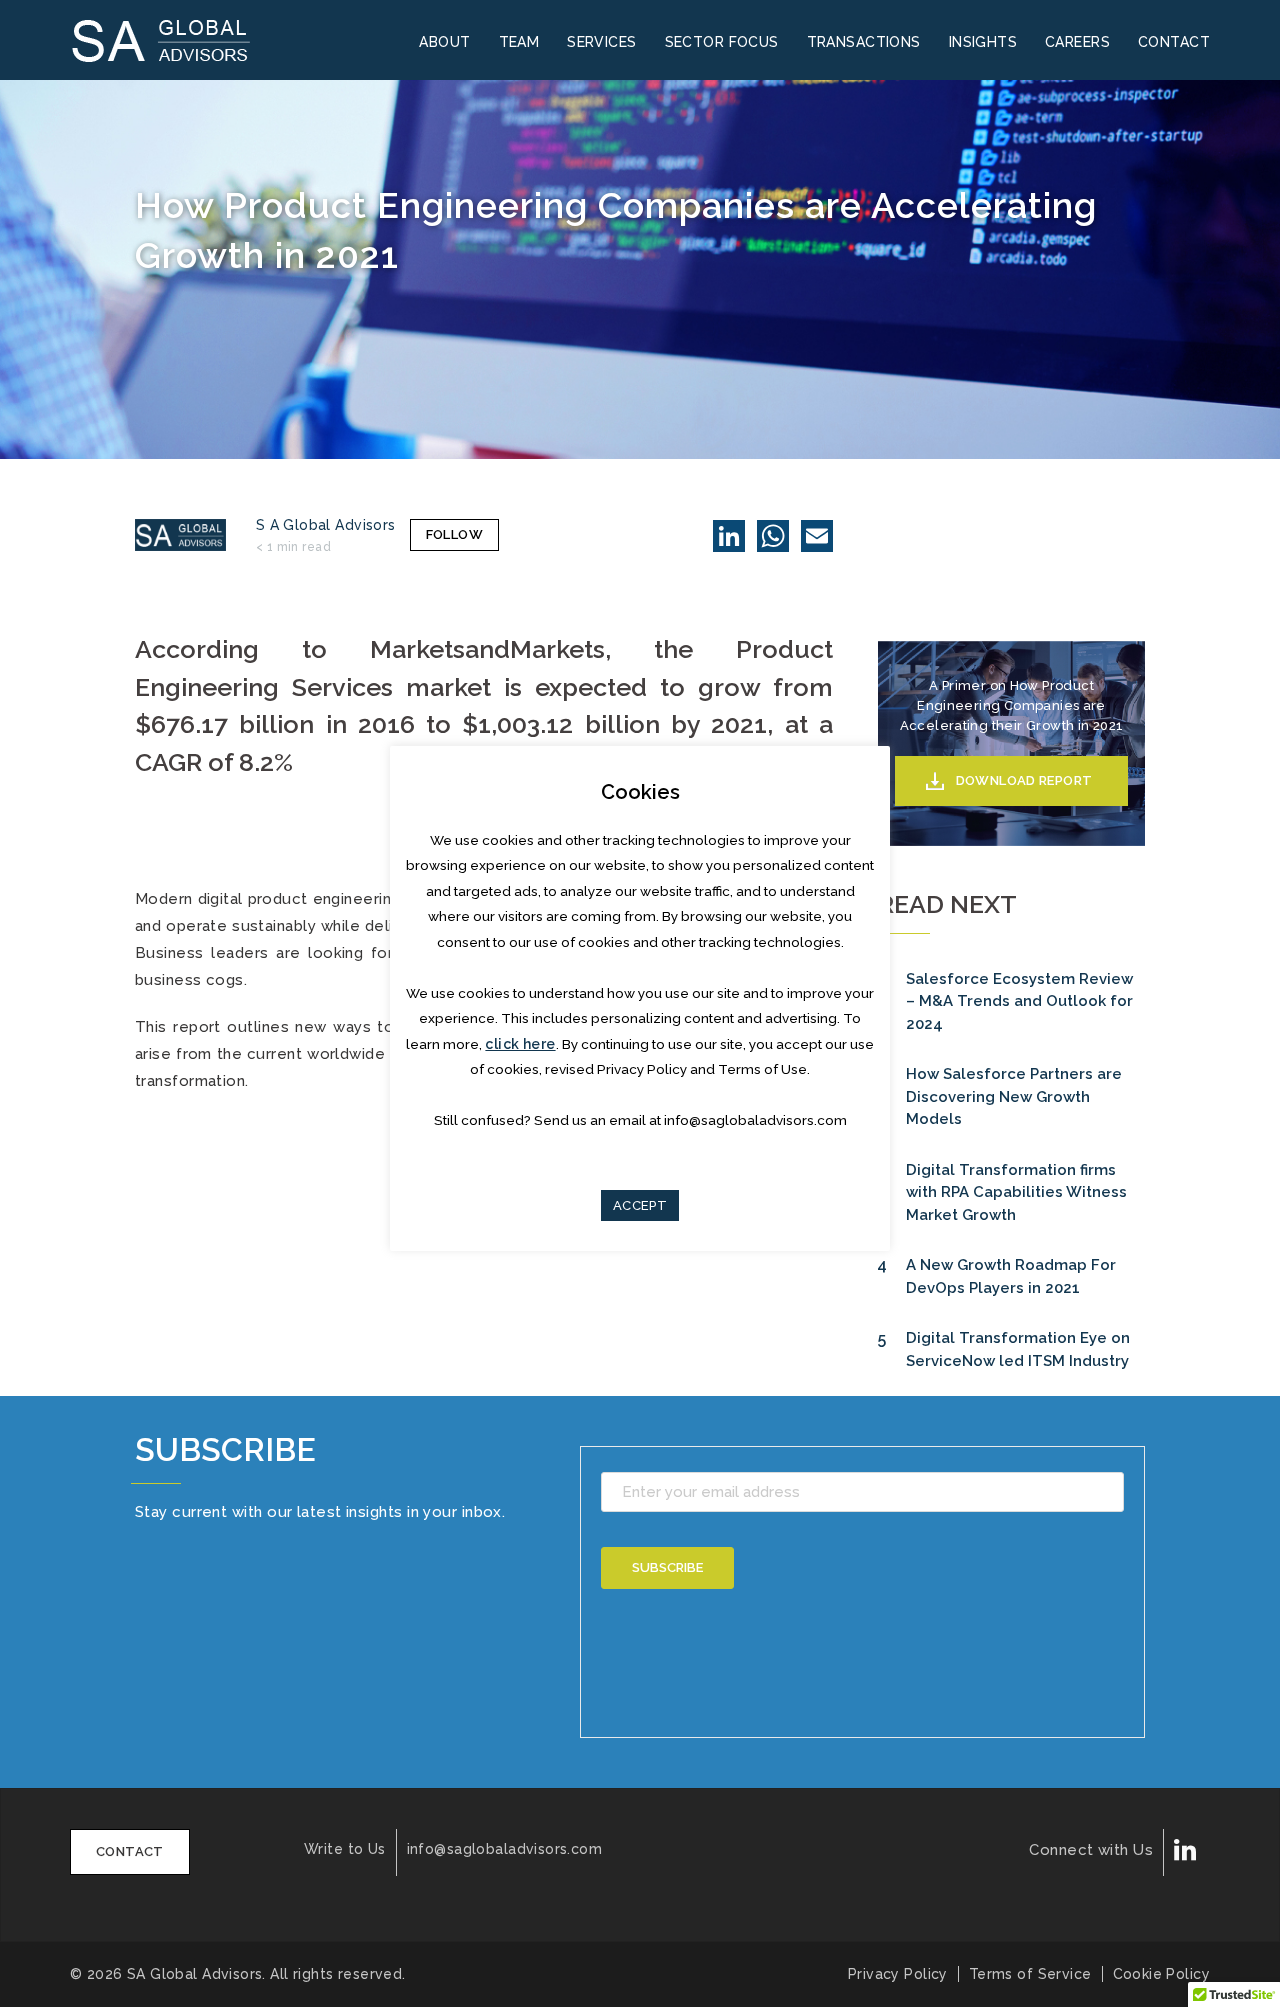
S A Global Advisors (326, 525)
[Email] (817, 536)
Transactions (864, 42)
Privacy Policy (898, 1974)
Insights (983, 42)
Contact (1174, 42)
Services (601, 42)
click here (520, 1044)
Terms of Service (1030, 1974)
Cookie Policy (1161, 1974)
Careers (1077, 42)
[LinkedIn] (729, 536)
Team (519, 42)
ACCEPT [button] (640, 1205)
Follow (454, 534)
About (444, 42)
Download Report (1024, 780)
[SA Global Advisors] (173, 39)
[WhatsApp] (773, 536)
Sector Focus (722, 42)
